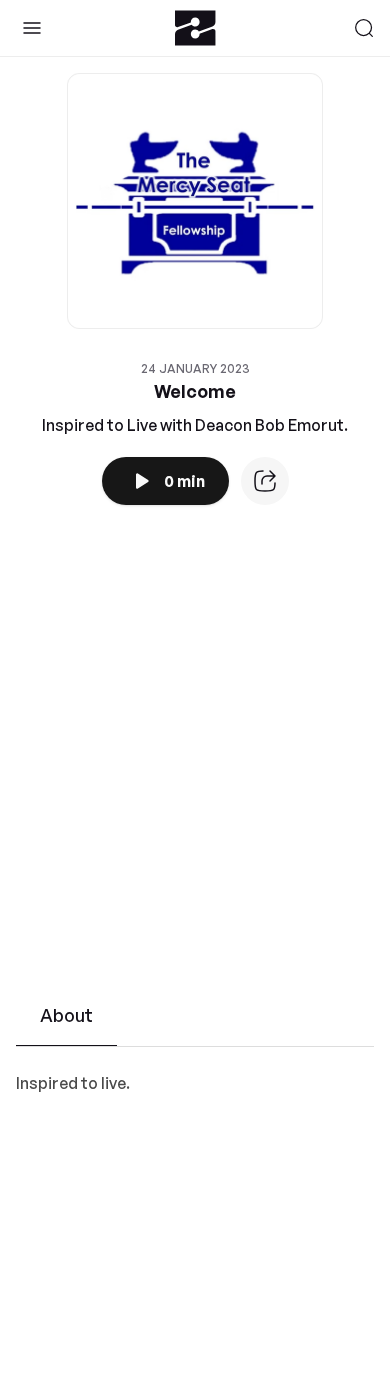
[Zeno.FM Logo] (195, 28)
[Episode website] (265, 481)
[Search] (364, 28)
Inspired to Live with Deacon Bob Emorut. (195, 425)
